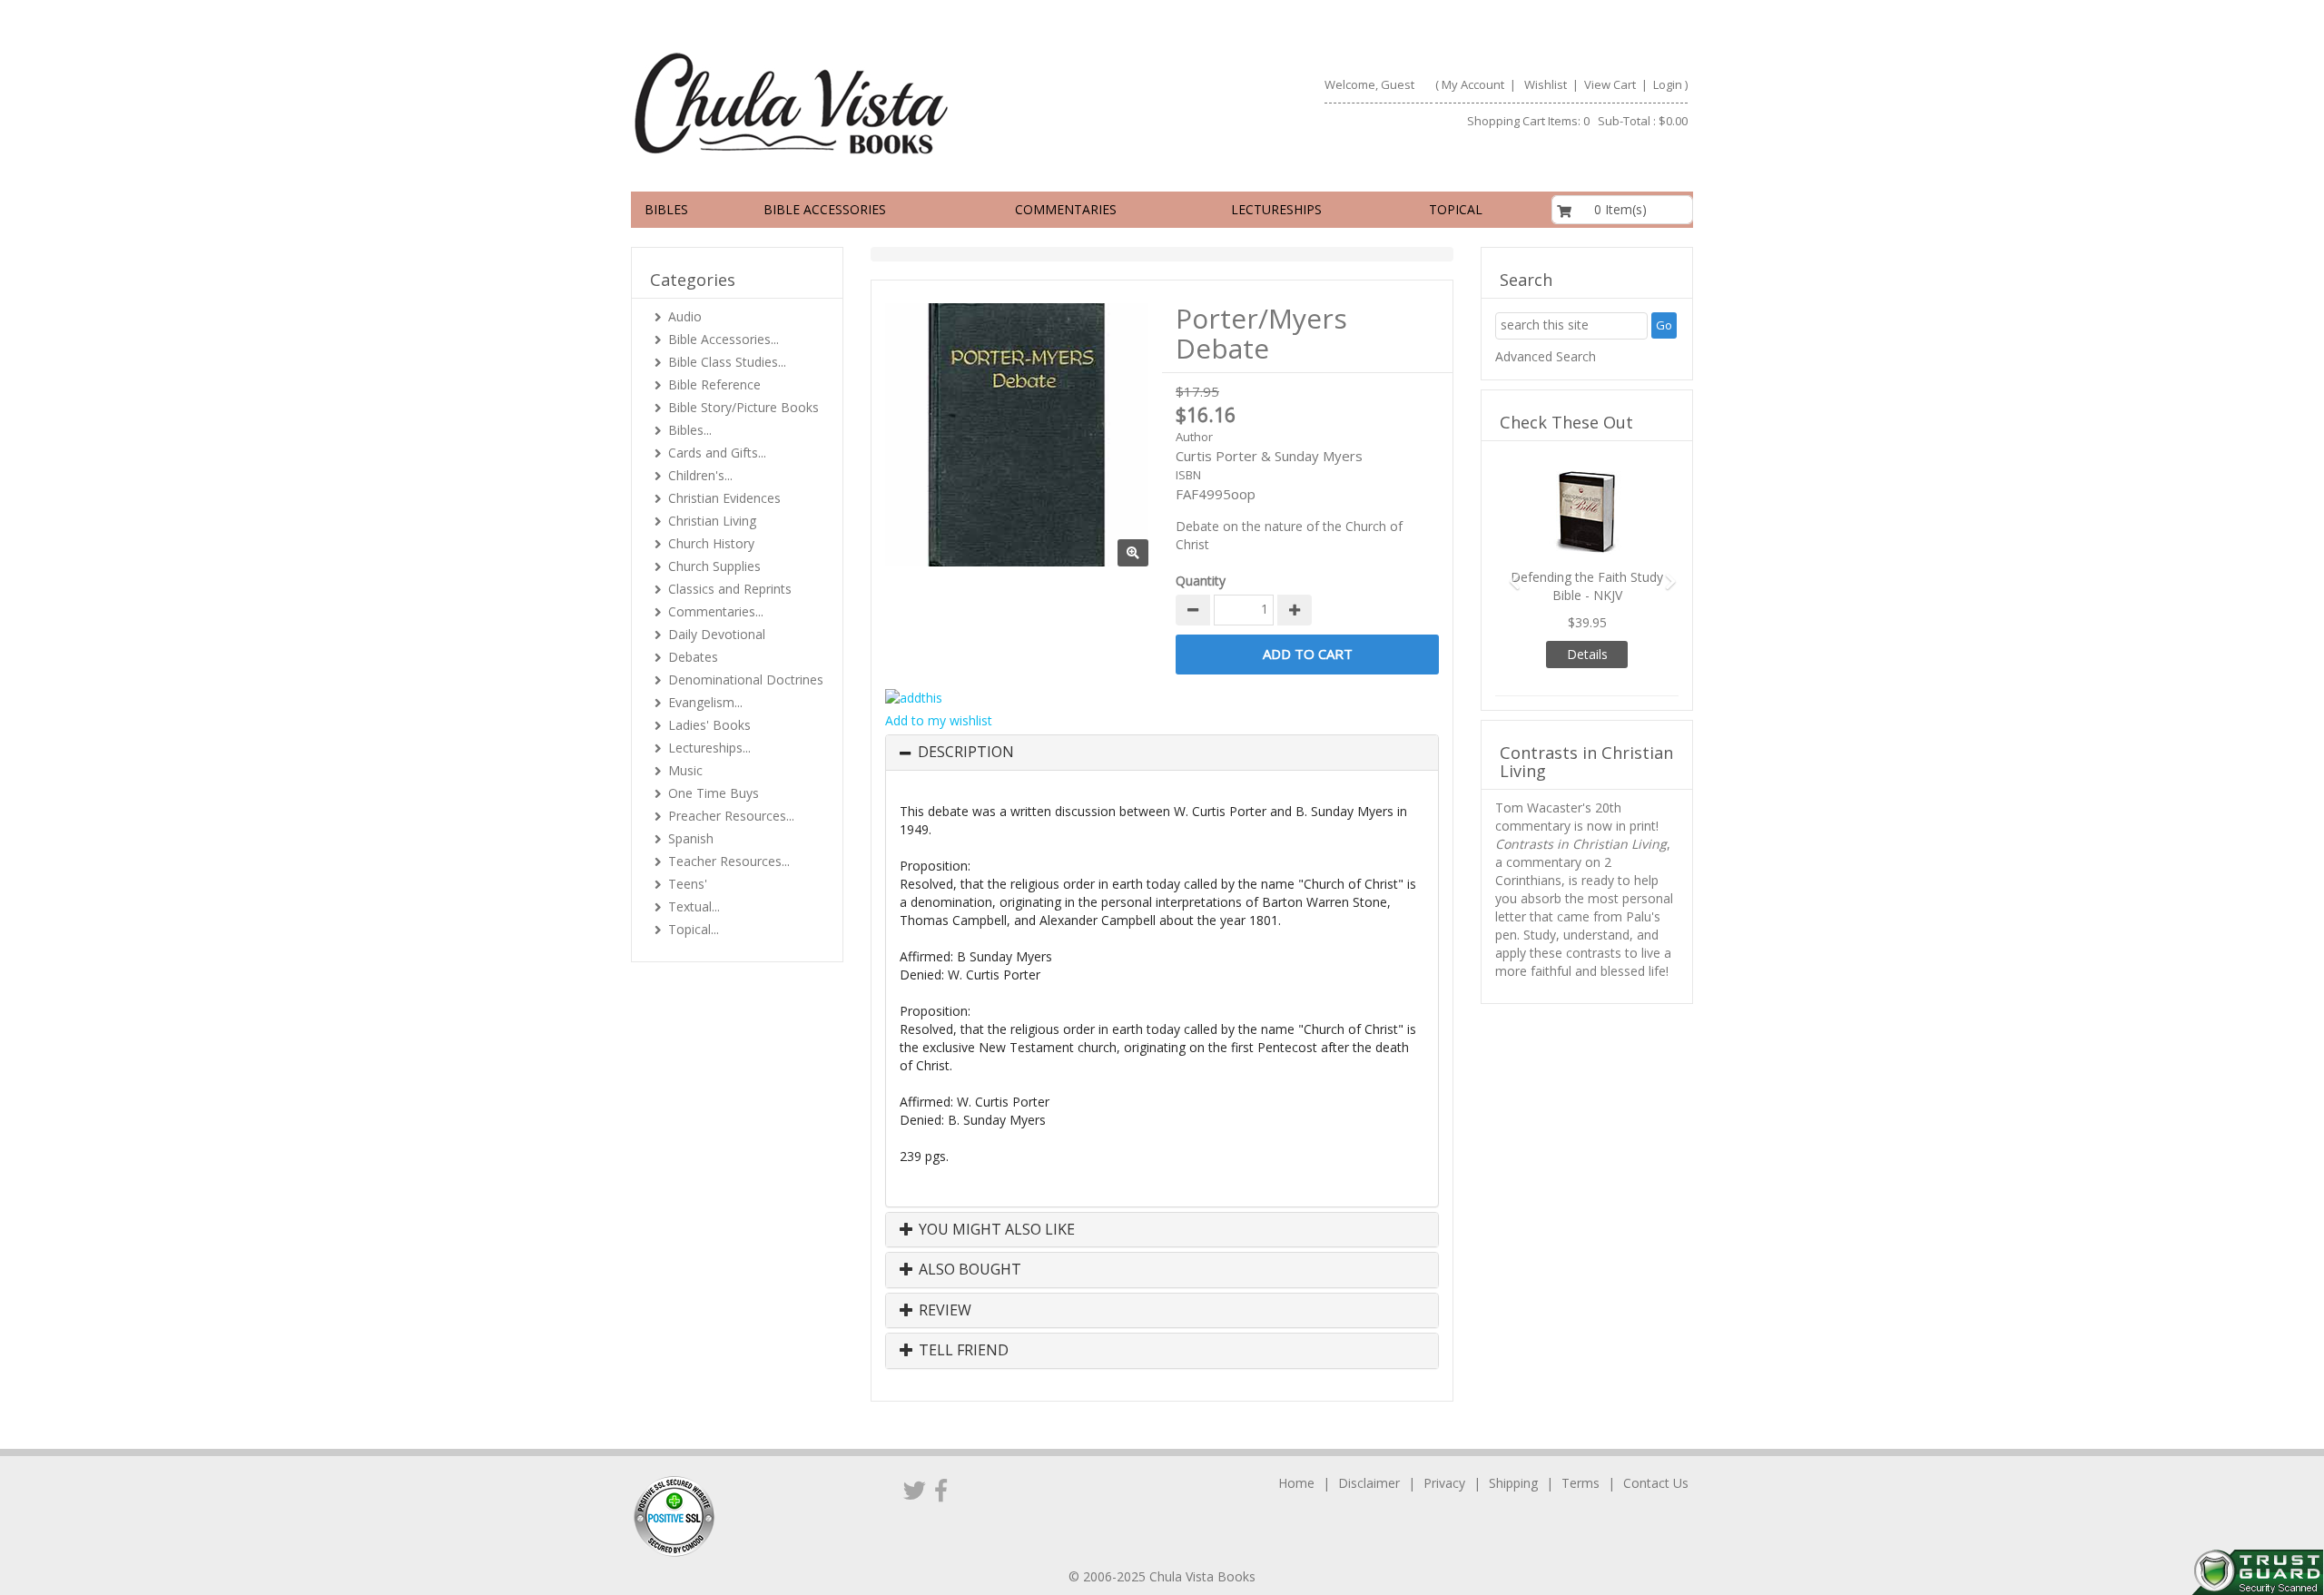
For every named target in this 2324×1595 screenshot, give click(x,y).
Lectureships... (709, 748)
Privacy (1444, 1483)
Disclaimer (1369, 1483)
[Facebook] (941, 1490)
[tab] (1162, 753)
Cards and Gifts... (717, 453)
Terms (1581, 1483)
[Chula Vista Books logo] (889, 103)
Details (1587, 654)
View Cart (1609, 84)
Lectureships (1276, 209)
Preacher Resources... (731, 816)
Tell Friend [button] (962, 1351)
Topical (1456, 209)
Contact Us (1656, 1483)
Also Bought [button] (968, 1270)
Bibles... (690, 430)
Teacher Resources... (729, 861)
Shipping (1513, 1483)
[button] (1509, 573)
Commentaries (1066, 209)
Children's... (700, 475)
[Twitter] (915, 1490)
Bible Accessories (825, 209)
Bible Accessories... (724, 339)
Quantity (1201, 581)
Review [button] (943, 1311)
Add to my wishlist (939, 720)
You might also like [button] (995, 1230)
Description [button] (966, 753)
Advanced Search (1546, 356)
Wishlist (1546, 84)
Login (1668, 84)
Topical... (694, 929)
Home (1296, 1483)
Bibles (666, 209)
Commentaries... (716, 611)
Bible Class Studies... (727, 362)
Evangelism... (705, 702)
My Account (1473, 84)
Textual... (694, 906)
